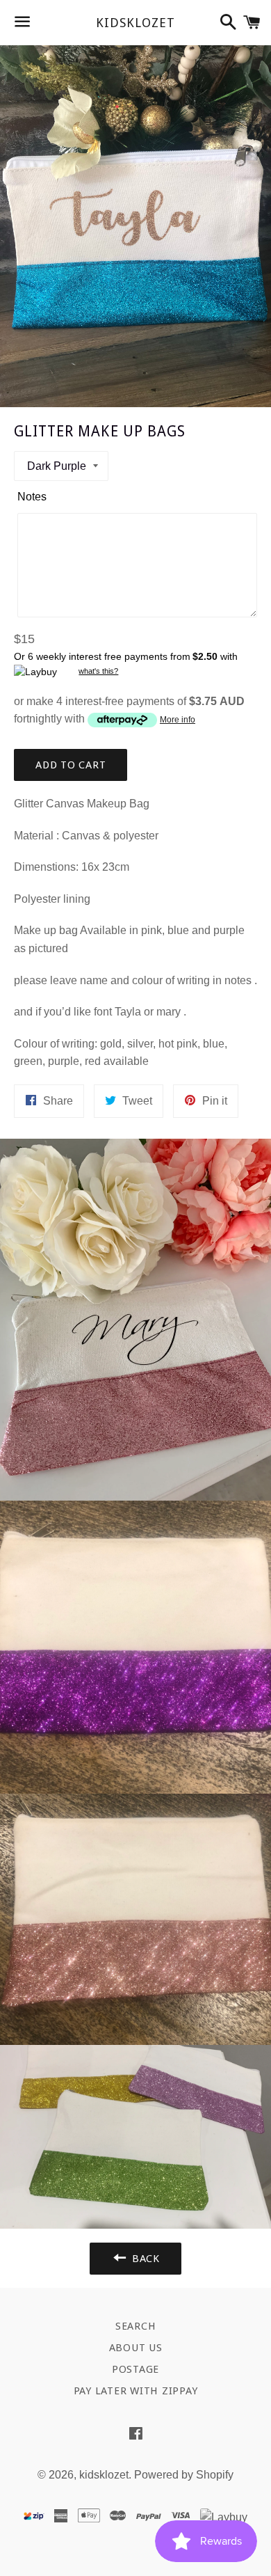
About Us (136, 2348)
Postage (135, 2369)
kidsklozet (135, 23)
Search (136, 2326)
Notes (32, 497)
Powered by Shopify (184, 2475)
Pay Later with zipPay (136, 2391)
